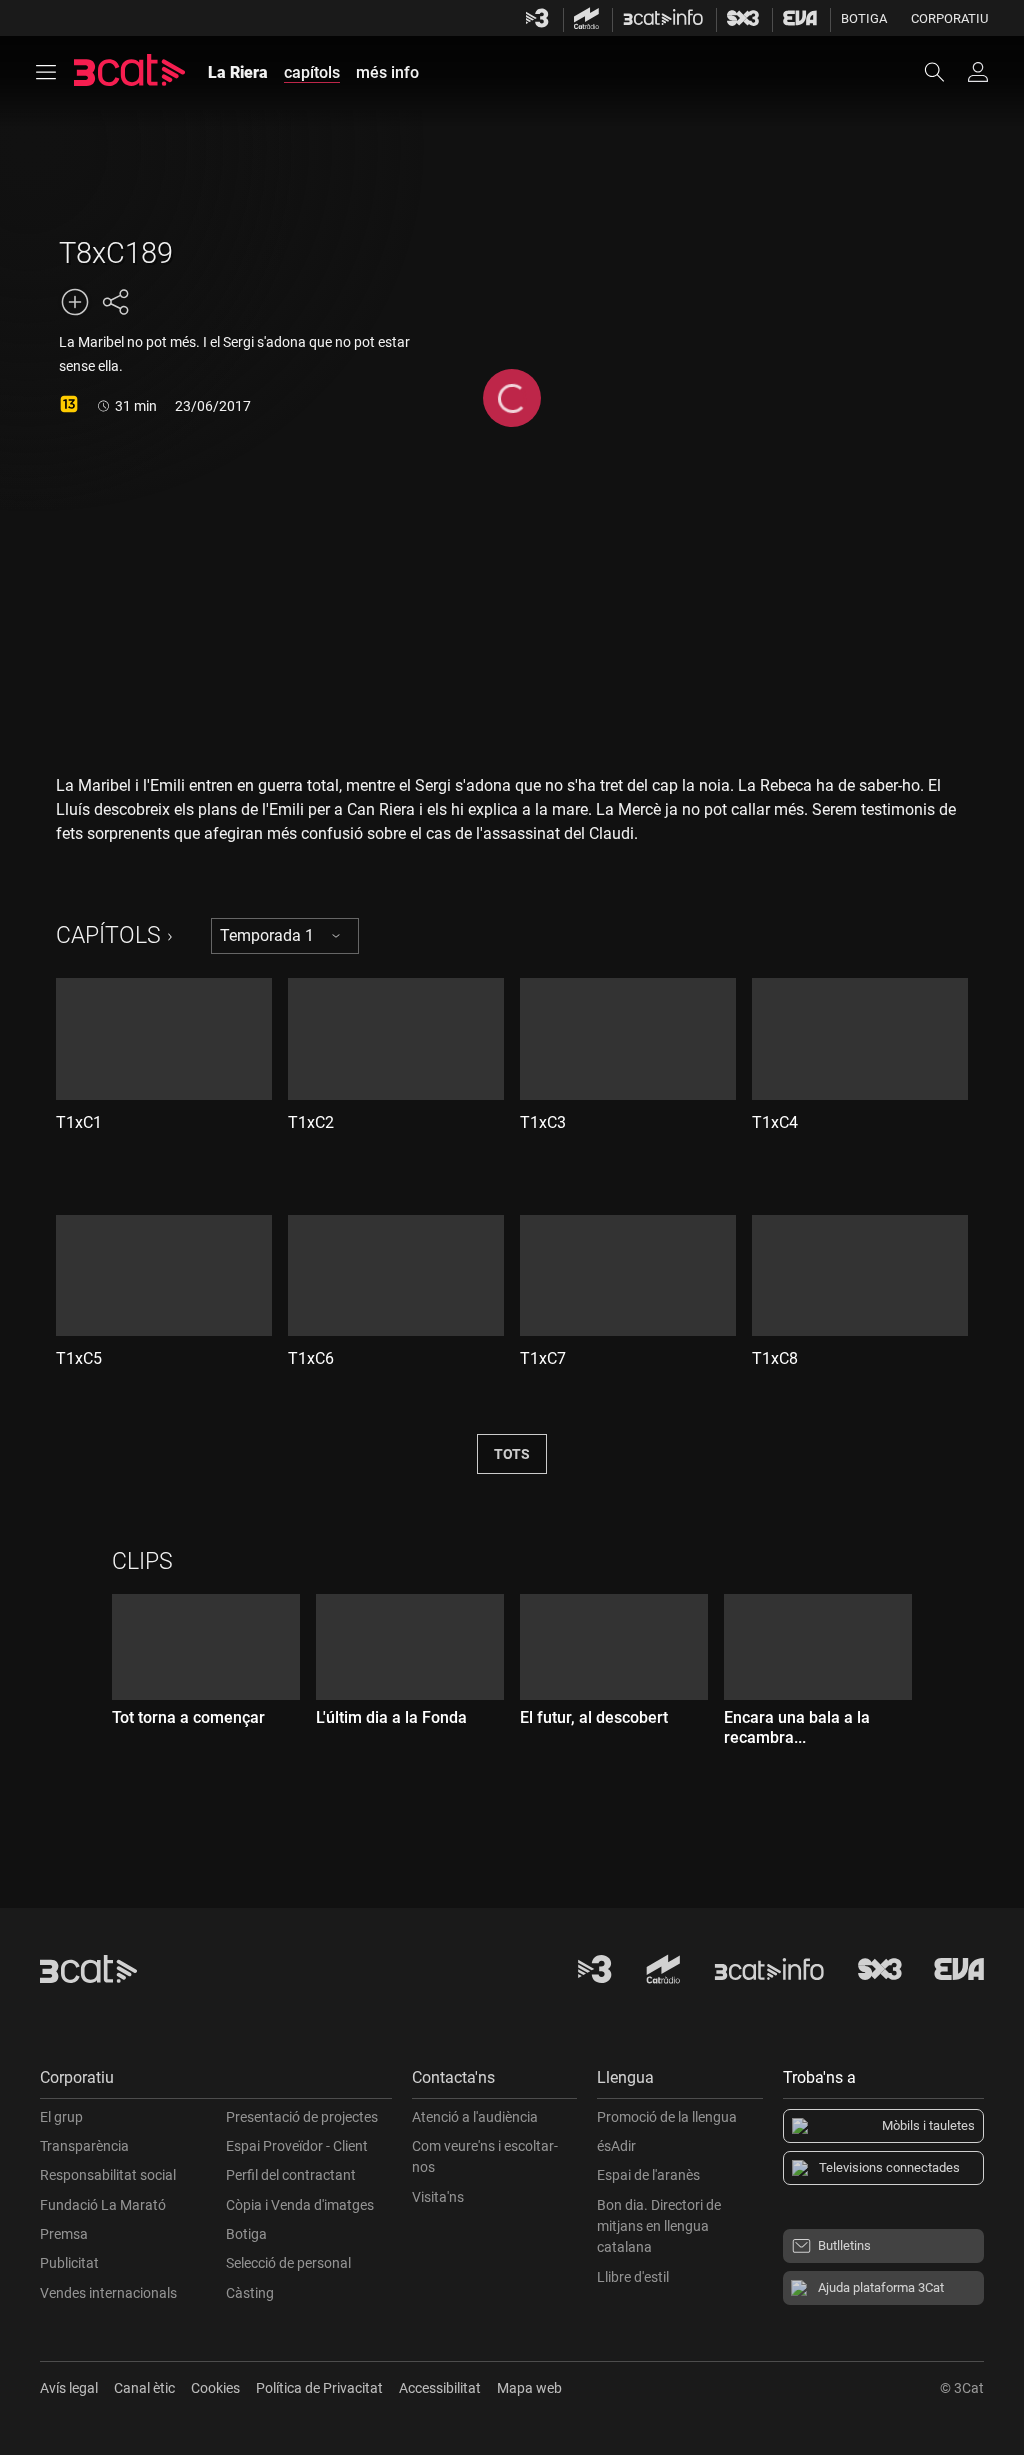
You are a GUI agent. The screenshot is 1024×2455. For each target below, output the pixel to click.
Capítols (108, 935)
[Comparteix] (115, 302)
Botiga (864, 18)
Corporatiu (949, 18)
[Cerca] (944, 72)
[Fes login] (978, 72)
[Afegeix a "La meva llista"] (75, 302)
